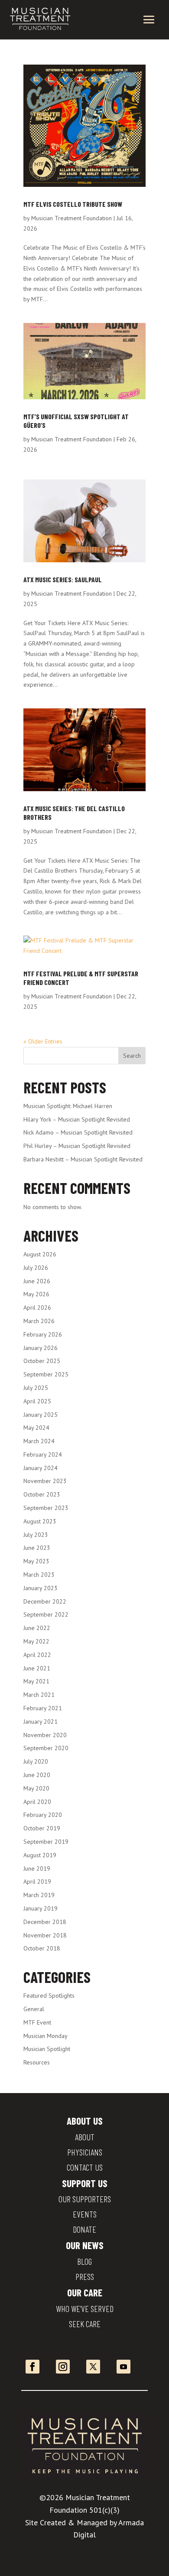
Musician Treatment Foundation (71, 218)
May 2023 (36, 1561)
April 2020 (37, 1802)
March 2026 (39, 1321)
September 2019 (46, 1842)
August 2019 (40, 1855)
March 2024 (39, 1441)
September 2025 (46, 1374)
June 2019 (37, 1868)
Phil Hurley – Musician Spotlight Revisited (77, 1146)
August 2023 (40, 1521)
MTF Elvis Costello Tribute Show (73, 204)
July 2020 (36, 1761)
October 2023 (42, 1494)
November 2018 (45, 1935)
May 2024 (36, 1428)
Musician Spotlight (47, 2049)
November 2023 (45, 1481)
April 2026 (37, 1308)
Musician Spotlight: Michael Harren (68, 1106)
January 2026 (41, 1348)
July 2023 (36, 1535)
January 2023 (41, 1588)
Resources (37, 2062)
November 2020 (45, 1735)
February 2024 (43, 1454)
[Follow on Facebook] (32, 2367)
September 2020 (46, 1748)
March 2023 (39, 1575)
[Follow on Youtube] (123, 2367)
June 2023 (37, 1548)
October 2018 (42, 1948)
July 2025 (36, 1388)
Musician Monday (45, 2036)
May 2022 (36, 1641)
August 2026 (40, 1254)
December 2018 (45, 1922)
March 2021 (39, 1695)
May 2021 (36, 1681)
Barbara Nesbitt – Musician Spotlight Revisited (83, 1159)
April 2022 (37, 1655)
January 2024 (41, 1468)
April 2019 (37, 1881)
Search (132, 1056)
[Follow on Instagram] (63, 2367)
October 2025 (42, 1361)
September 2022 (46, 1614)
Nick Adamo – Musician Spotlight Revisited (78, 1132)
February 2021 (43, 1708)
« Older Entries (43, 1041)
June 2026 (37, 1281)
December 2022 (45, 1601)
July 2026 (36, 1268)
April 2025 (37, 1401)
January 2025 (41, 1415)
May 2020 (36, 1788)
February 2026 (43, 1334)
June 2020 (37, 1775)
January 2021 (41, 1722)
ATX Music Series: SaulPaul (63, 579)
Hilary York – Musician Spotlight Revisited (77, 1119)
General (34, 2009)
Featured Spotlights (49, 1996)
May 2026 (36, 1294)
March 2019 (39, 1895)
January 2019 (41, 1908)
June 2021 (37, 1668)
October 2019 (42, 1828)
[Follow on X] (93, 2367)
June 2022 (37, 1628)
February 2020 (43, 1815)
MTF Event (37, 2022)
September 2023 (46, 1508)
